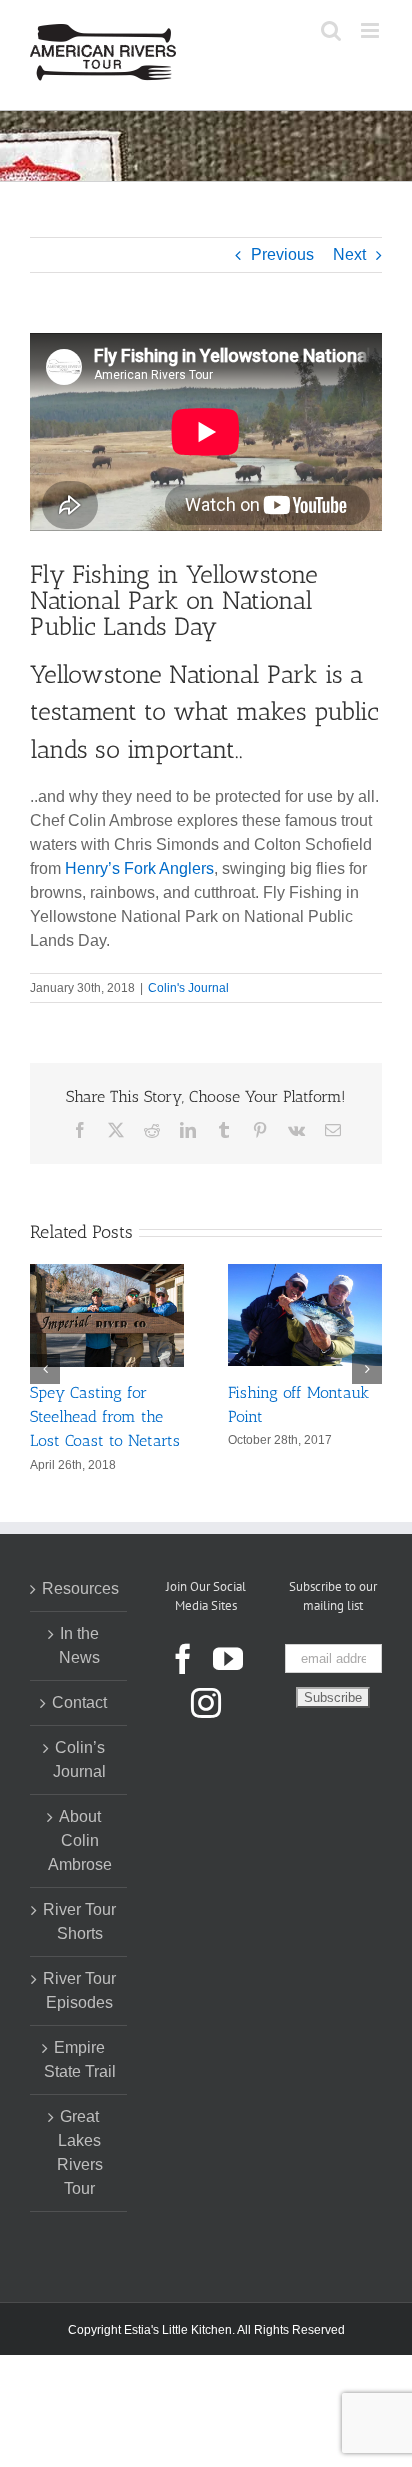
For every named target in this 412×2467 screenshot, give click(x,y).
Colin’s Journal (79, 1758)
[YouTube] (228, 1658)
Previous (282, 254)
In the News (79, 1644)
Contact (79, 1701)
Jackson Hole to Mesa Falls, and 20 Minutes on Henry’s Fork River (162, 1416)
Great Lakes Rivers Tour (80, 2151)
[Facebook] (183, 1658)
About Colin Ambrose (80, 1839)
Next (349, 254)
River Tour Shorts (79, 1920)
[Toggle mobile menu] (371, 30)
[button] (45, 1368)
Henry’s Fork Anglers (139, 868)
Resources (79, 1587)
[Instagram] (206, 1702)
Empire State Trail (80, 2058)
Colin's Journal (188, 988)
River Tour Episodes (79, 1989)
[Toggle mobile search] (331, 30)
